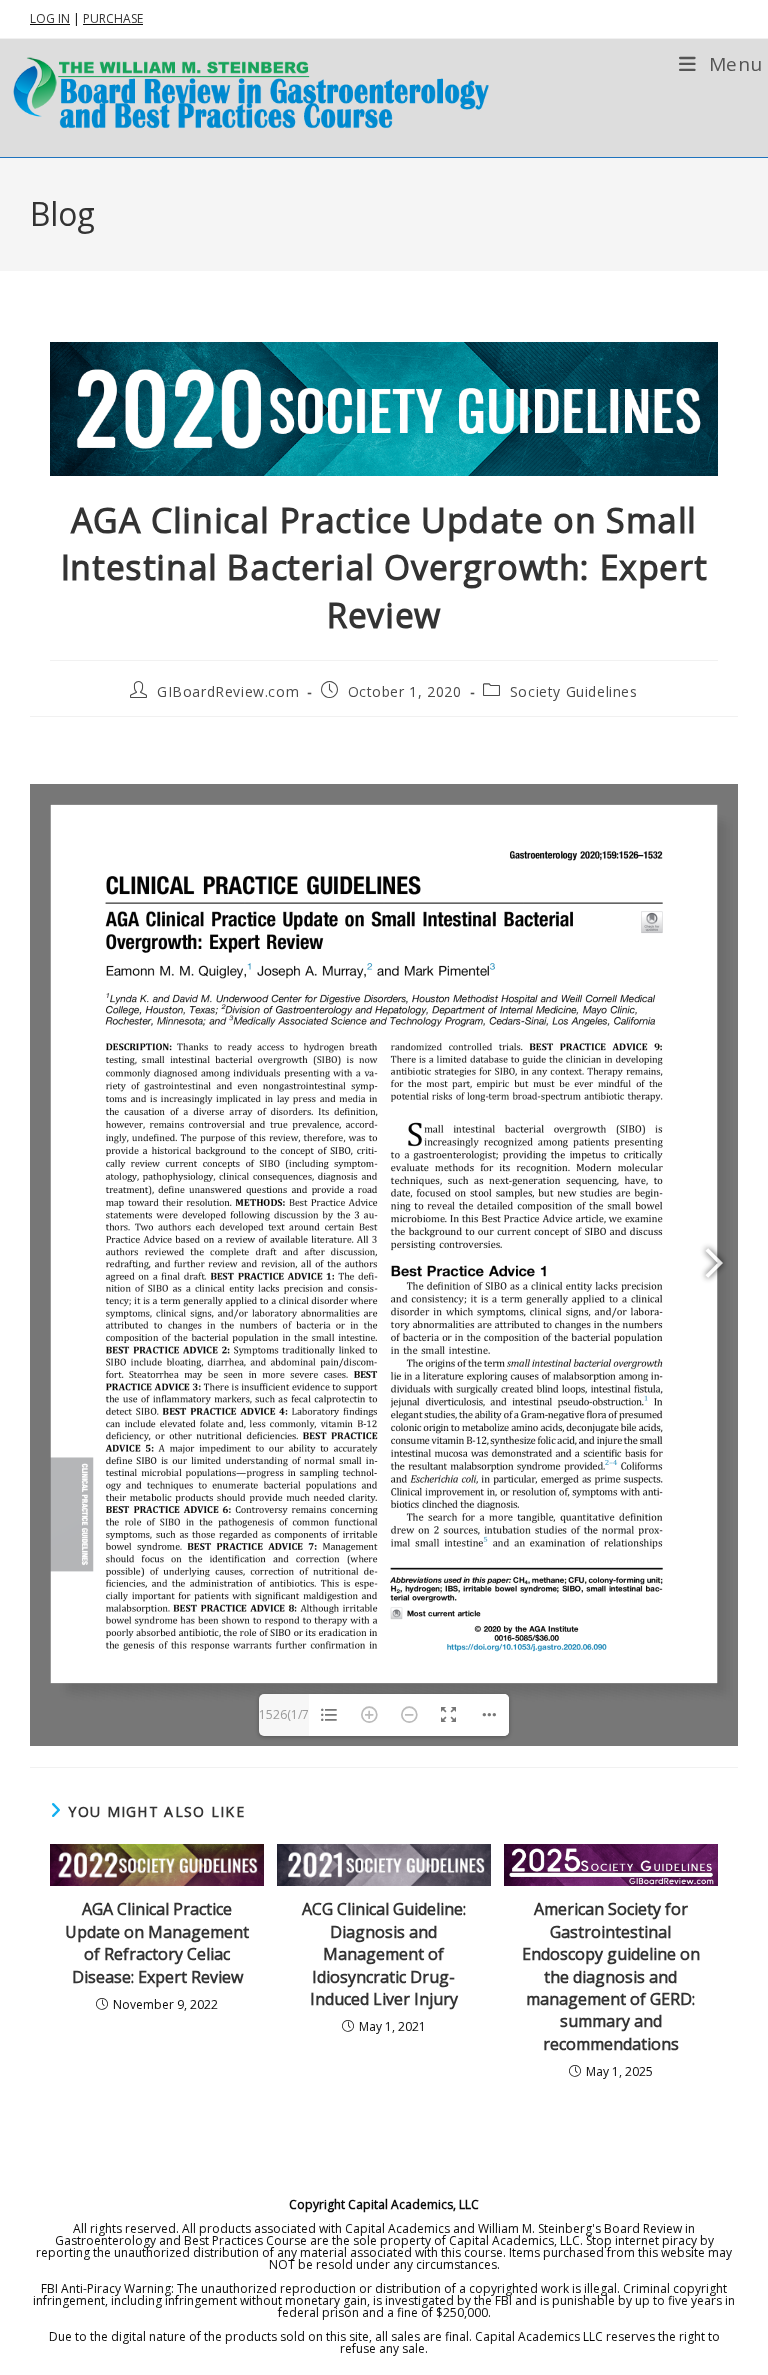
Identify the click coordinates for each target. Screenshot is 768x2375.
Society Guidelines (574, 691)
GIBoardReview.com (228, 691)
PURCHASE (113, 18)
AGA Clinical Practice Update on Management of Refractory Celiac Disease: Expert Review (157, 1942)
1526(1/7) (284, 1721)
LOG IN (50, 18)
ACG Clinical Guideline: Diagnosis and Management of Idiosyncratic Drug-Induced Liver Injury (384, 1954)
